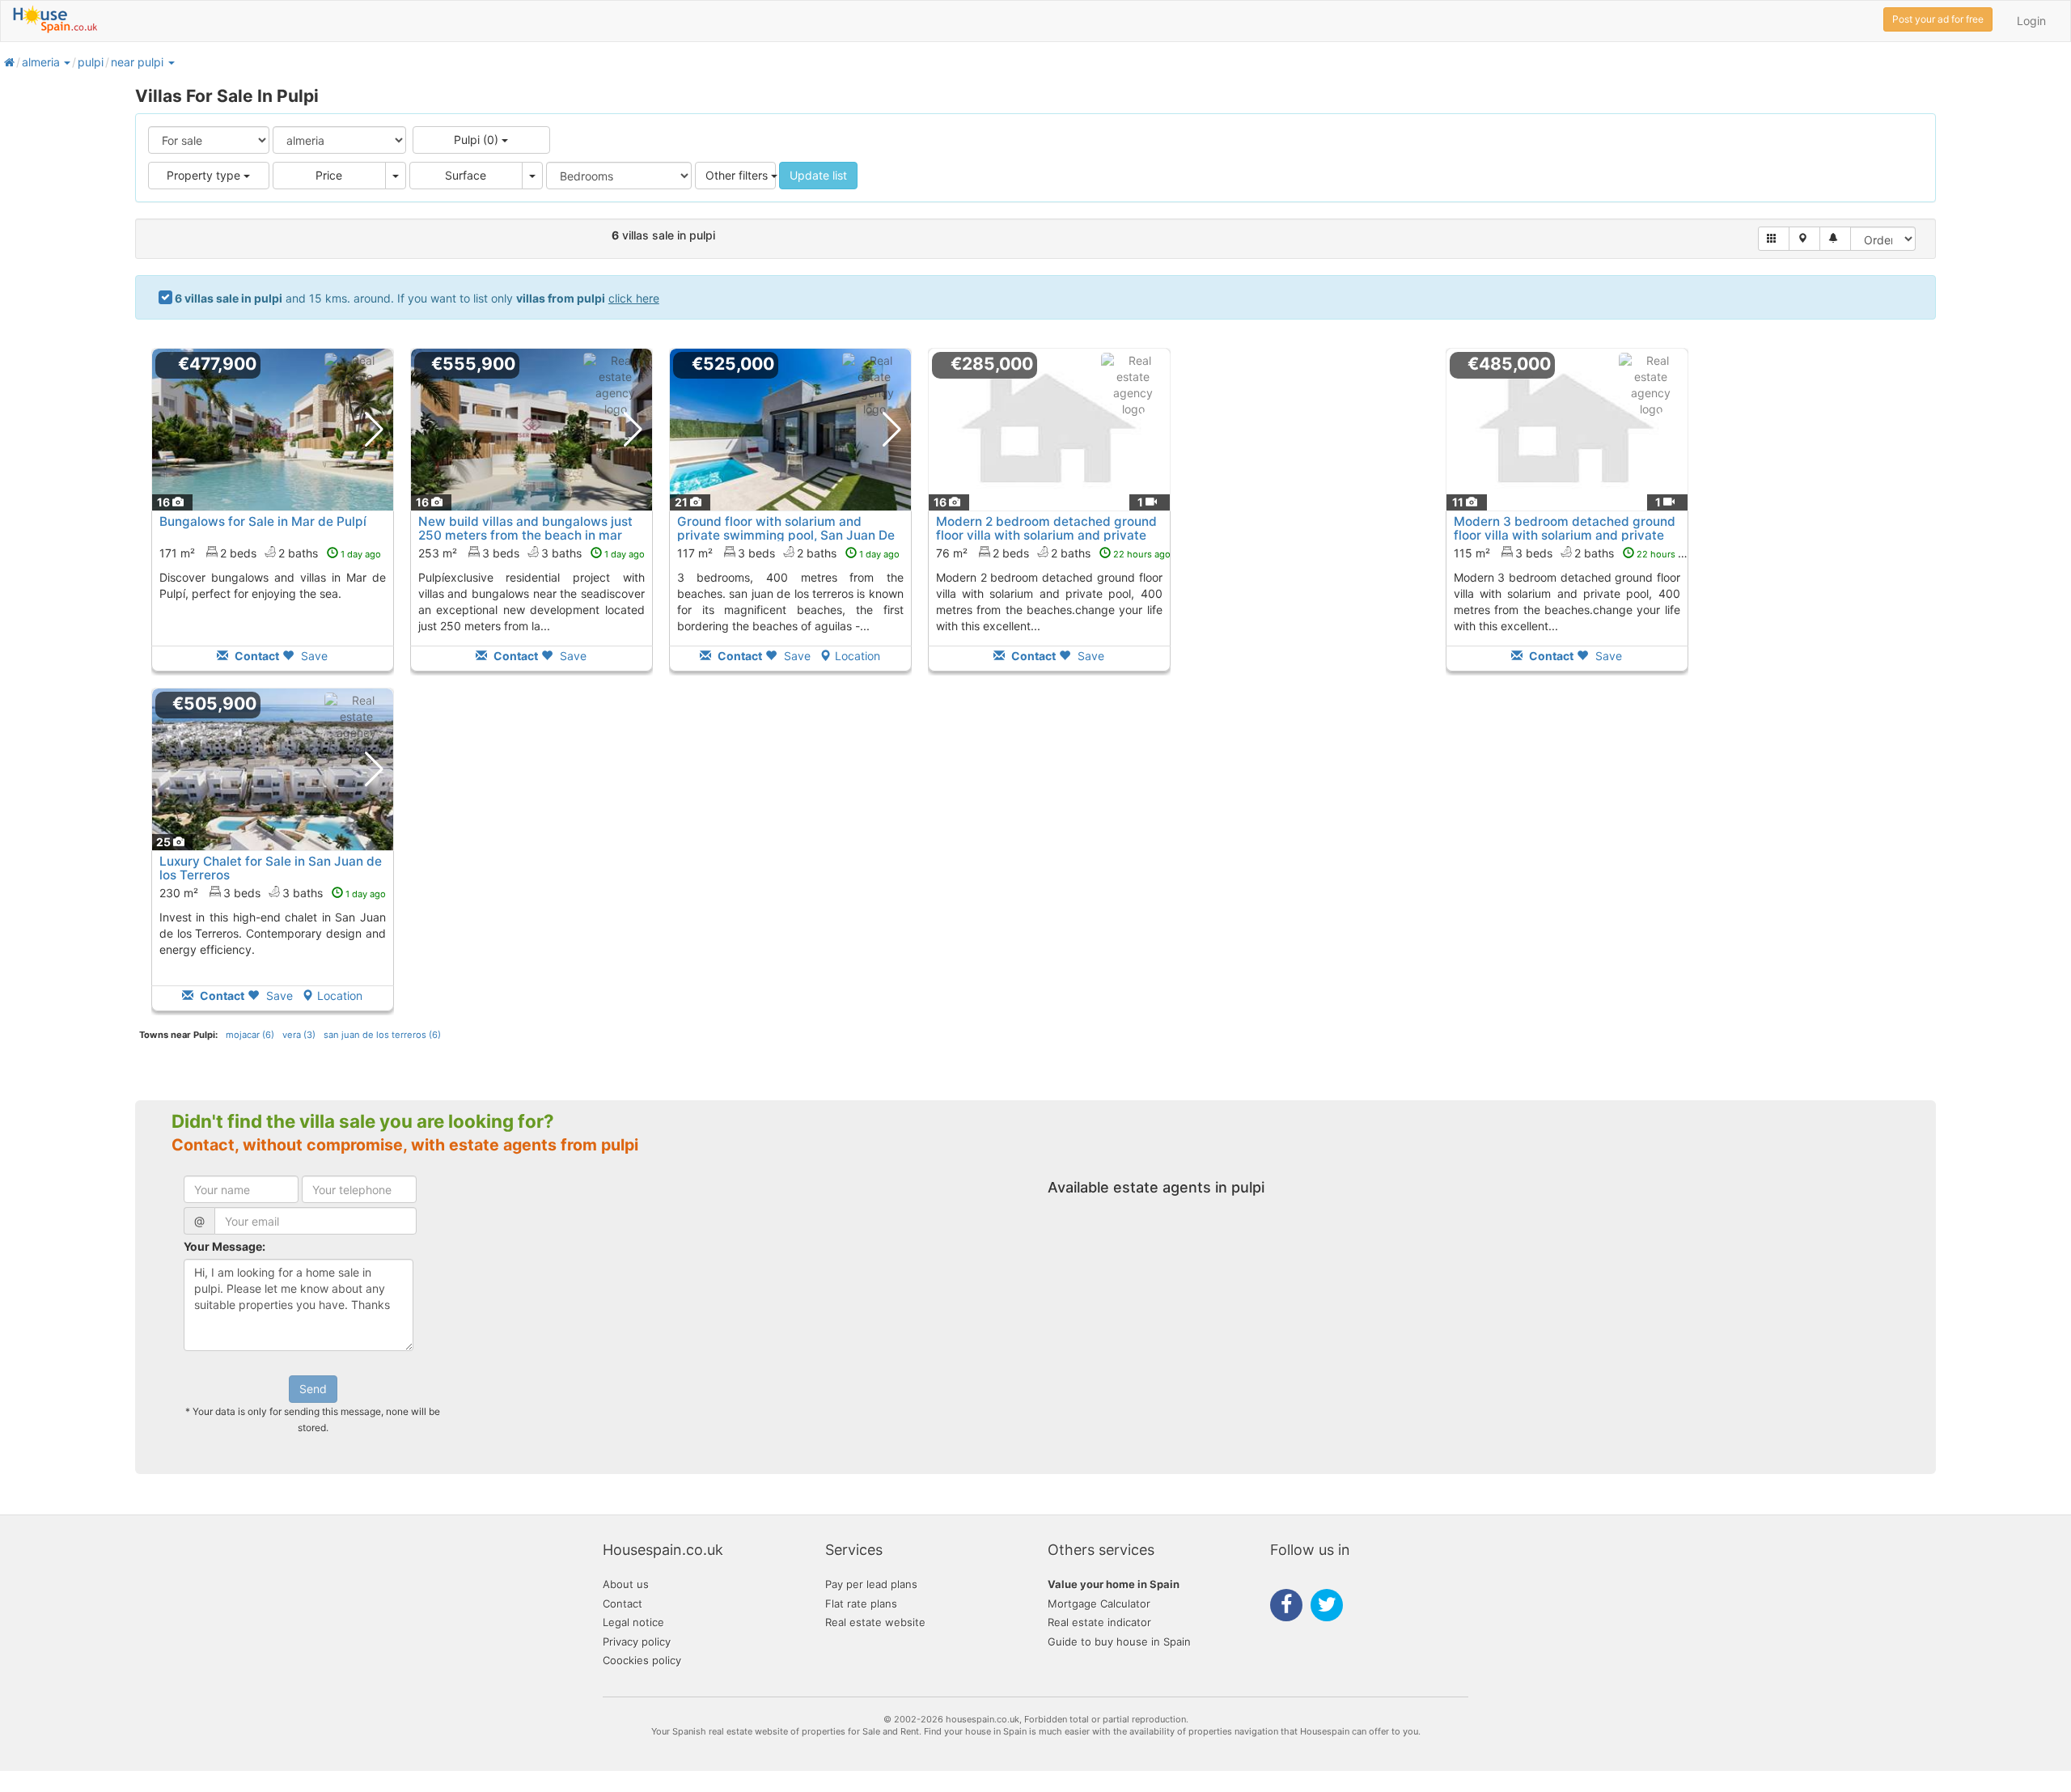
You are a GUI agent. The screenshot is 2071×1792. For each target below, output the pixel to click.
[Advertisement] (1308, 521)
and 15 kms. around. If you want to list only (417, 298)
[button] (66, 62)
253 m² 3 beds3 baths (532, 553)
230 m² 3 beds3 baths (273, 893)
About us (626, 1584)
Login (2031, 21)
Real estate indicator (1099, 1622)
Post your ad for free (1938, 19)
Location (858, 656)
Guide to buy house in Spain (1119, 1642)
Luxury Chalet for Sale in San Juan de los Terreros (271, 868)
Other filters (738, 175)
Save (313, 656)
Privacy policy (637, 1642)
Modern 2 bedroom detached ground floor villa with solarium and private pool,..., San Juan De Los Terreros (1046, 535)
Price (329, 175)
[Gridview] (1774, 239)
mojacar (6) (250, 1035)
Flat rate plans (861, 1603)
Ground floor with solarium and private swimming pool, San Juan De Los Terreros (786, 535)
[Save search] (1835, 239)
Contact (623, 1603)
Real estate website (875, 1622)
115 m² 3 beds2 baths (1574, 553)
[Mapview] (1804, 239)
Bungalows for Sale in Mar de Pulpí (263, 521)
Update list (818, 175)
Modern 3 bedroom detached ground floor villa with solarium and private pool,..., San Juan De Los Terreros (1565, 535)
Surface (466, 175)
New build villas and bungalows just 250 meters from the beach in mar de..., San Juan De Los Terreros (525, 535)
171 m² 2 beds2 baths (270, 553)
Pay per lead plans (871, 1584)
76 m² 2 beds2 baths (1053, 553)
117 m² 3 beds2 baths (788, 553)
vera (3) (299, 1035)
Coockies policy (642, 1660)
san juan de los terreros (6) (382, 1035)
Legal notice (633, 1622)
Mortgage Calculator (1099, 1603)
